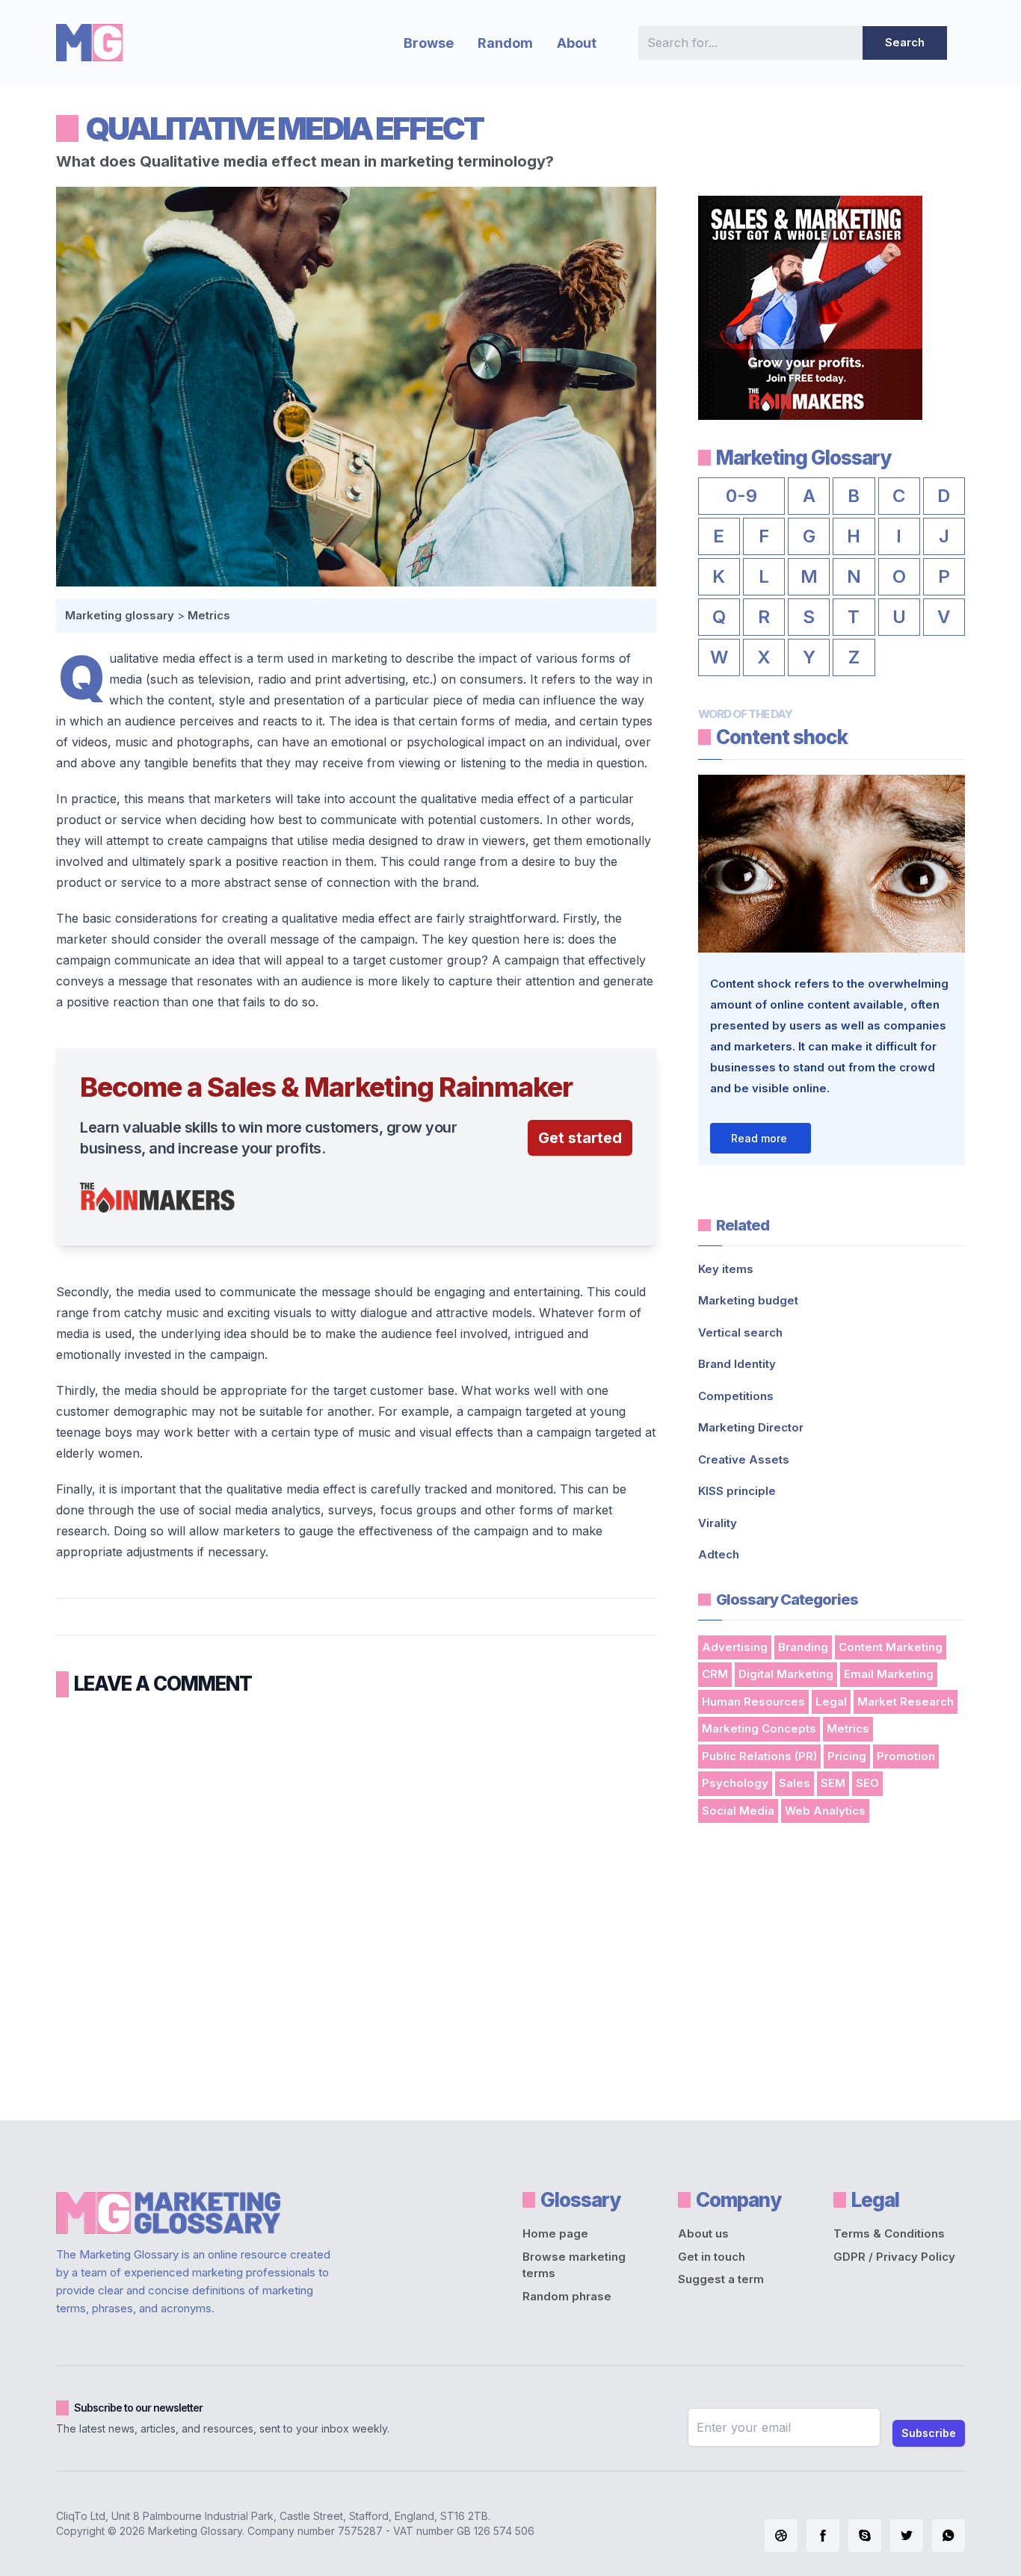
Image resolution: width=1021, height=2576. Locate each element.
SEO (867, 1783)
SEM (833, 1783)
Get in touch (712, 2257)
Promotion (906, 1756)
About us (703, 2233)
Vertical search (740, 1332)
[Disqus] (356, 1904)
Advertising (735, 1647)
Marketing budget (748, 1300)
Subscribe (929, 2433)
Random (505, 43)
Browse (429, 43)
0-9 (741, 496)
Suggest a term (721, 2279)
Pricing (847, 1756)
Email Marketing (889, 1674)
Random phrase (567, 2296)
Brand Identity (737, 1364)
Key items (726, 1269)
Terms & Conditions (889, 2233)
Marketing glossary (120, 615)
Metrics (209, 615)
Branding (803, 1647)
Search (905, 42)
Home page (555, 2233)
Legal (831, 1702)
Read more (759, 1138)
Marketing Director (751, 1427)
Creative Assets (744, 1459)
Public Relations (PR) (759, 1756)
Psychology (735, 1783)
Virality (718, 1523)
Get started (580, 1138)
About (577, 43)
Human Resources (753, 1702)
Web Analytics (825, 1811)
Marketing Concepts (759, 1728)
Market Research (906, 1702)
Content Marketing (891, 1647)
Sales (795, 1783)
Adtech (719, 1554)
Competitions (736, 1396)
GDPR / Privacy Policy (894, 2257)
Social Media (738, 1811)
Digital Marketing (786, 1674)
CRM (715, 1674)
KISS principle (737, 1491)
